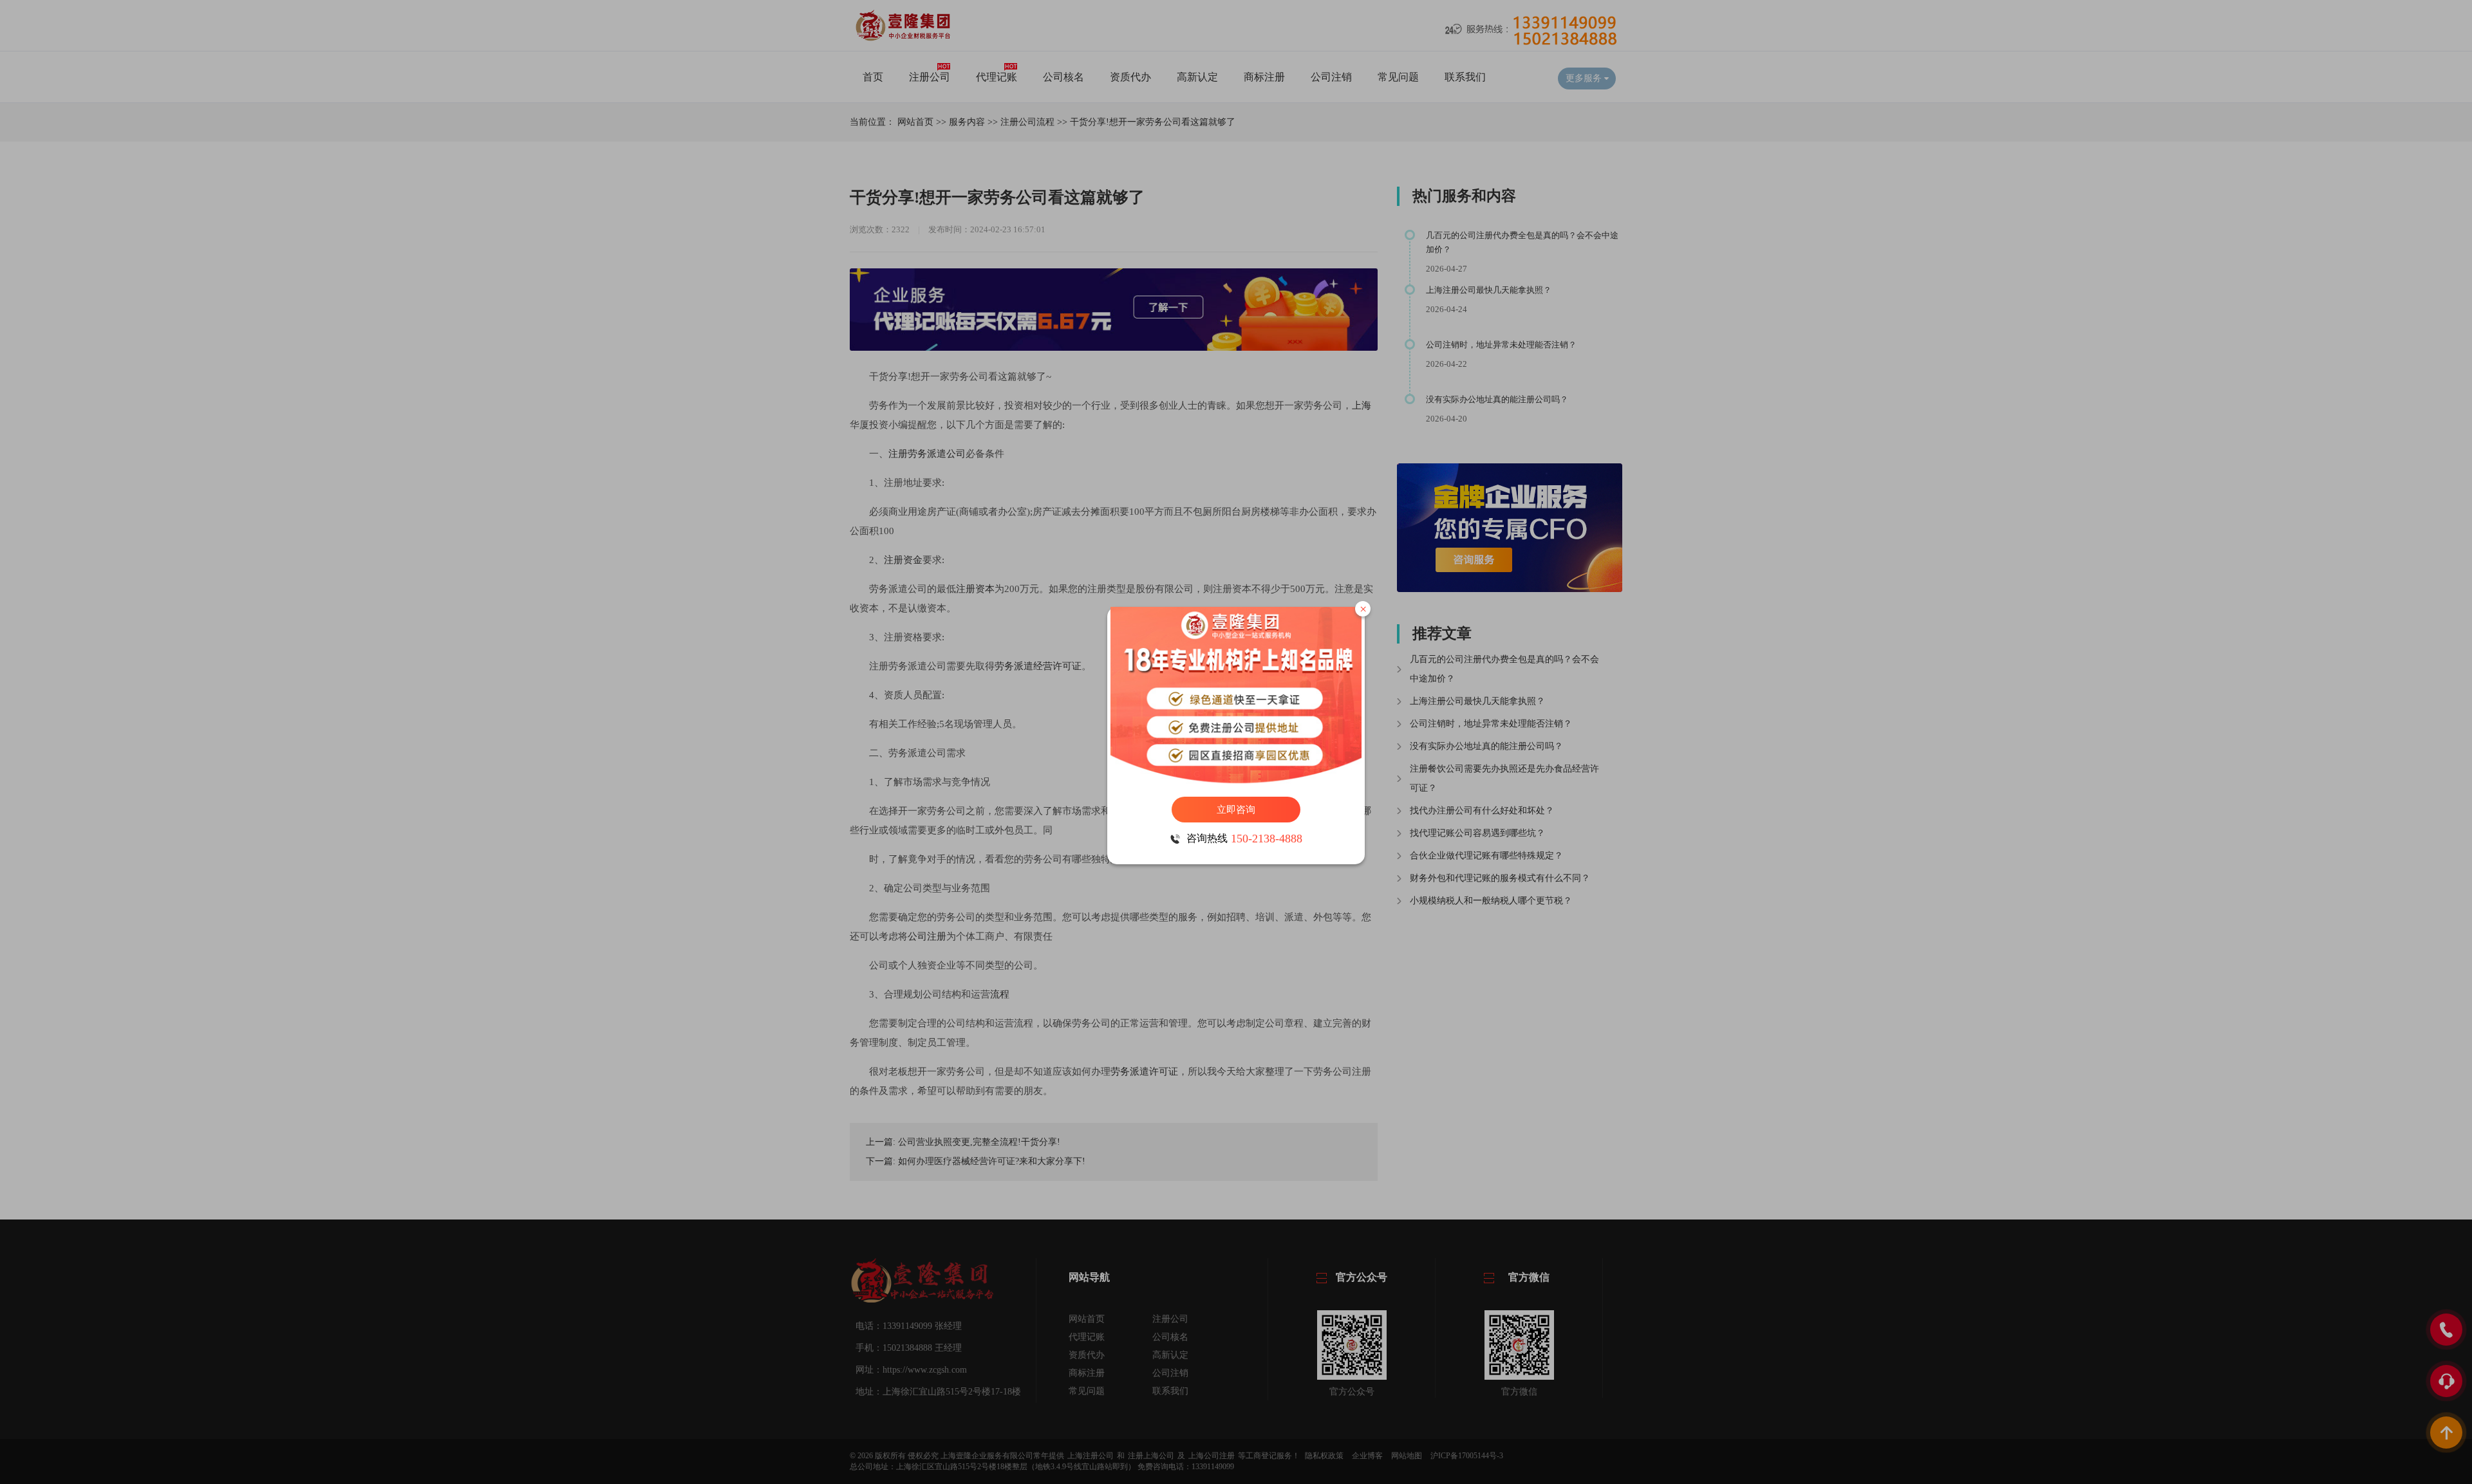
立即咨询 (1236, 810)
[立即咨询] (1236, 695)
